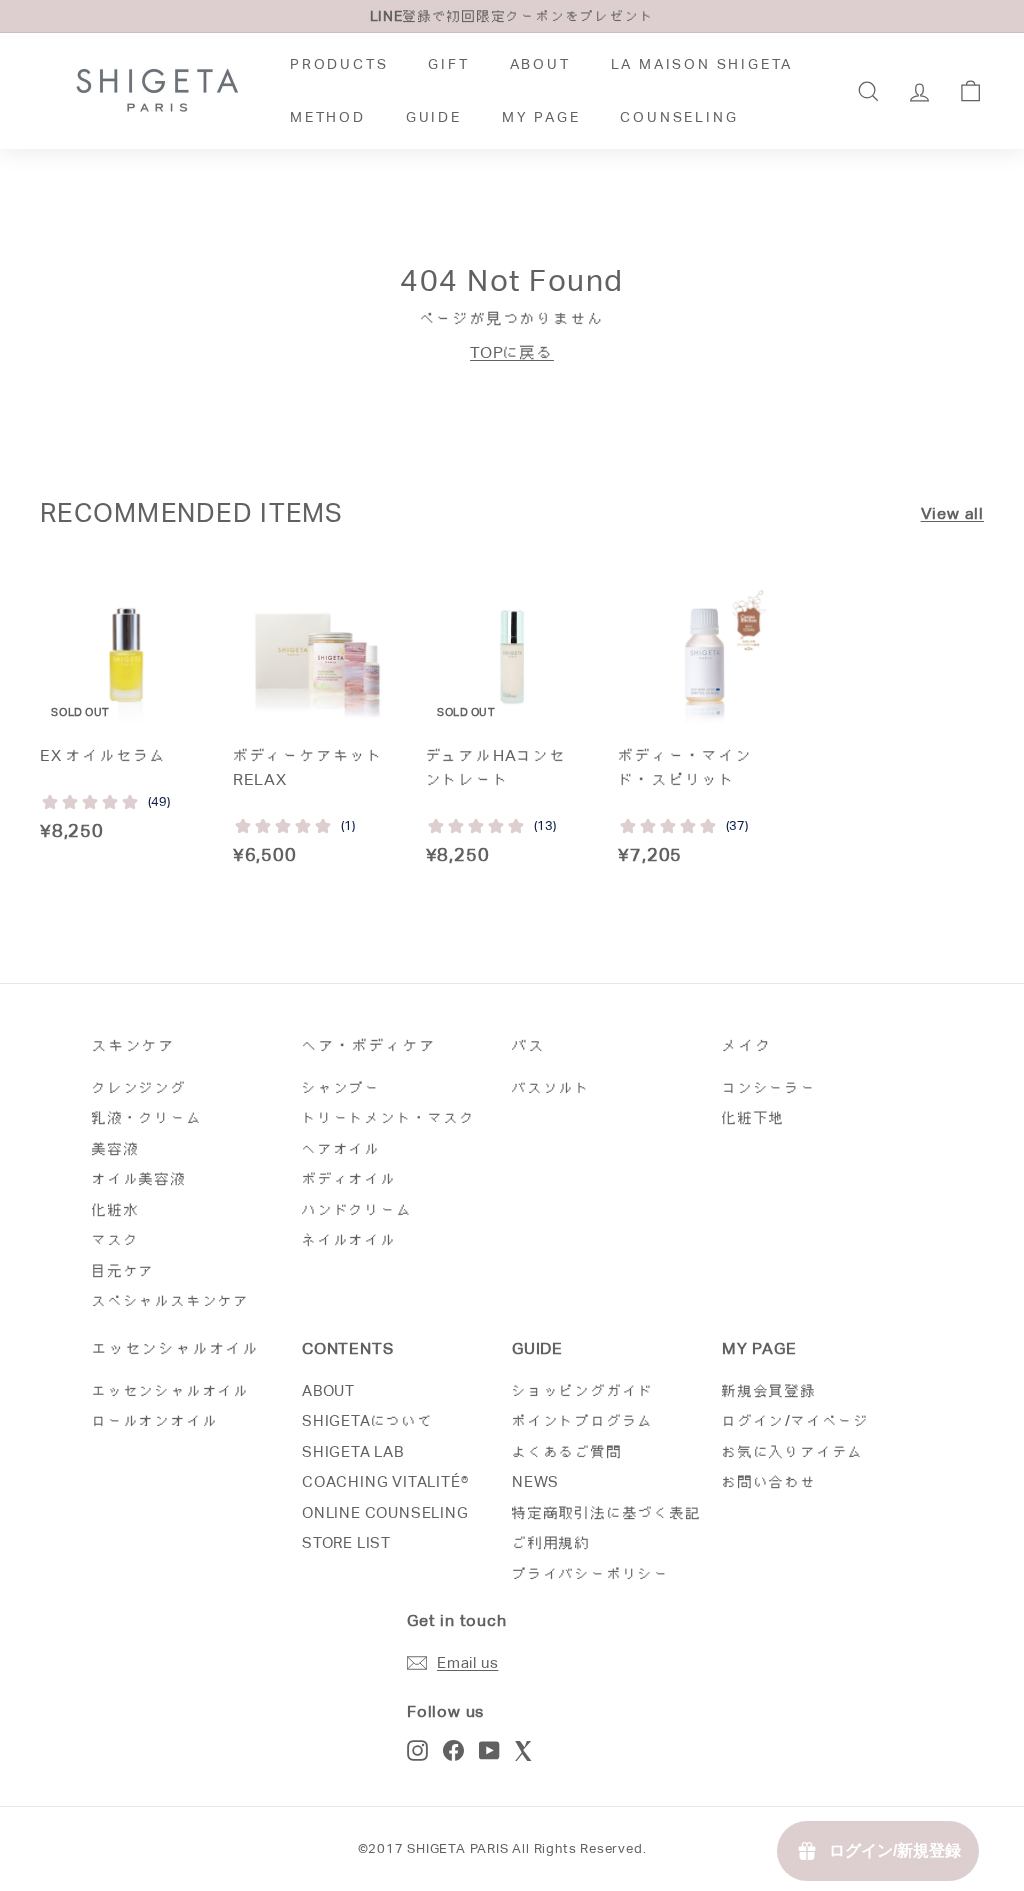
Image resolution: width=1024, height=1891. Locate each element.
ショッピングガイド (583, 1390)
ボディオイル (349, 1178)
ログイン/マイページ (796, 1420)
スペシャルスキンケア (171, 1300)
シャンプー (341, 1087)
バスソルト (551, 1087)
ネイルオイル (349, 1239)
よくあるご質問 (567, 1451)
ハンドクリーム (357, 1209)
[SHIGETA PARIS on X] (525, 1750)
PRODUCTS (339, 64)
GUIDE (434, 117)
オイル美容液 (139, 1178)
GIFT (448, 64)
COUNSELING (679, 117)
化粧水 (115, 1209)
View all (952, 513)
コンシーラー (769, 1087)
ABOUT (540, 64)
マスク (115, 1239)
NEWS (535, 1481)
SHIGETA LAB (353, 1451)
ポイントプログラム (583, 1420)
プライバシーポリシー (591, 1573)
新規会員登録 (769, 1390)
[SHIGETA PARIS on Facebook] (453, 1750)
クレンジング (139, 1087)
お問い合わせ (769, 1481)
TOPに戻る (512, 352)
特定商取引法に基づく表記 (607, 1512)
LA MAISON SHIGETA (702, 64)
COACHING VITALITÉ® (385, 1481)
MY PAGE (541, 117)
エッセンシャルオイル (171, 1390)
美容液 (115, 1148)
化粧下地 (753, 1117)
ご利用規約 (551, 1542)
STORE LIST (346, 1542)
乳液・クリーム (147, 1117)
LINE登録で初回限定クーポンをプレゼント (512, 16)
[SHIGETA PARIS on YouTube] (489, 1750)
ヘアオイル (341, 1148)
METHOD (328, 117)
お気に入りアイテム (793, 1451)
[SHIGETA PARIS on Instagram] (417, 1750)
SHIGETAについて (368, 1420)
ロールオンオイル (155, 1420)
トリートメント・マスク (389, 1117)
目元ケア (123, 1270)
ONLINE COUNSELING (385, 1512)
